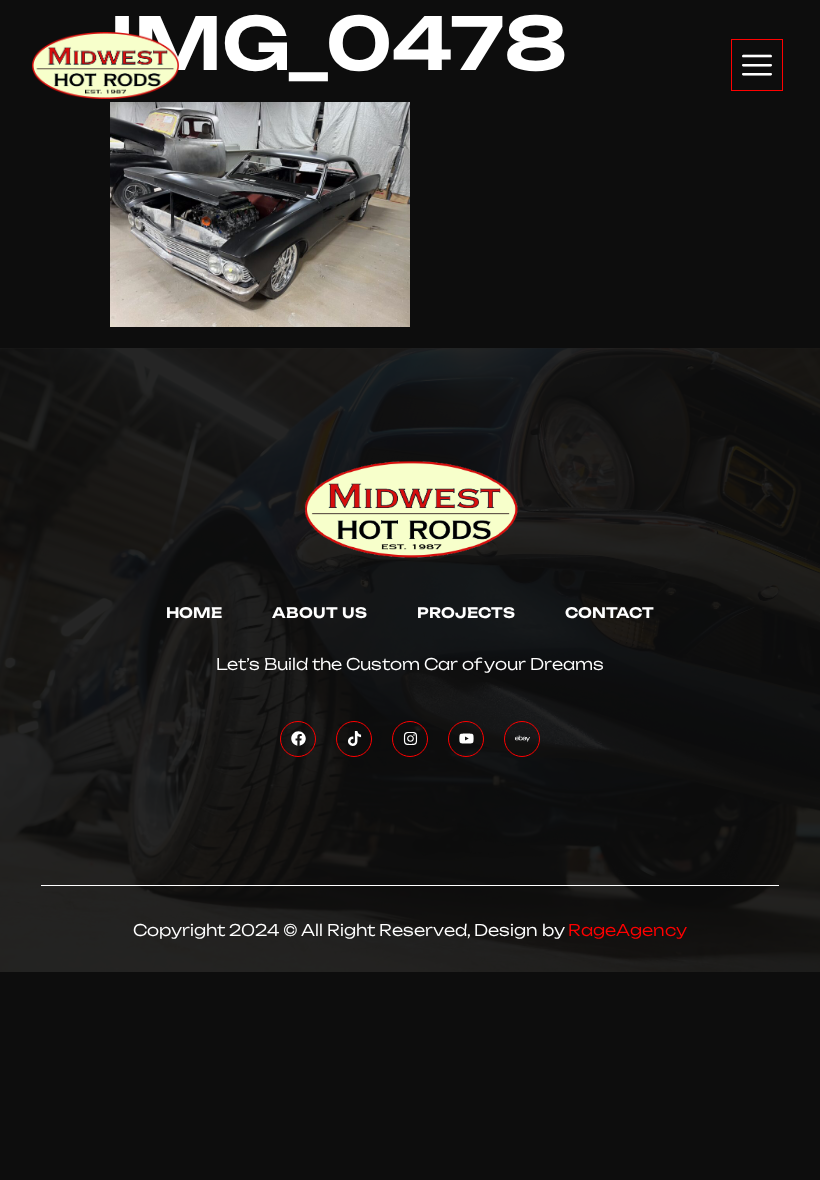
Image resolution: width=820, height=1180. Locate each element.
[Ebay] (522, 739)
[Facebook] (298, 739)
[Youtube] (466, 739)
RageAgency (627, 930)
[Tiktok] (354, 739)
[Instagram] (410, 739)
